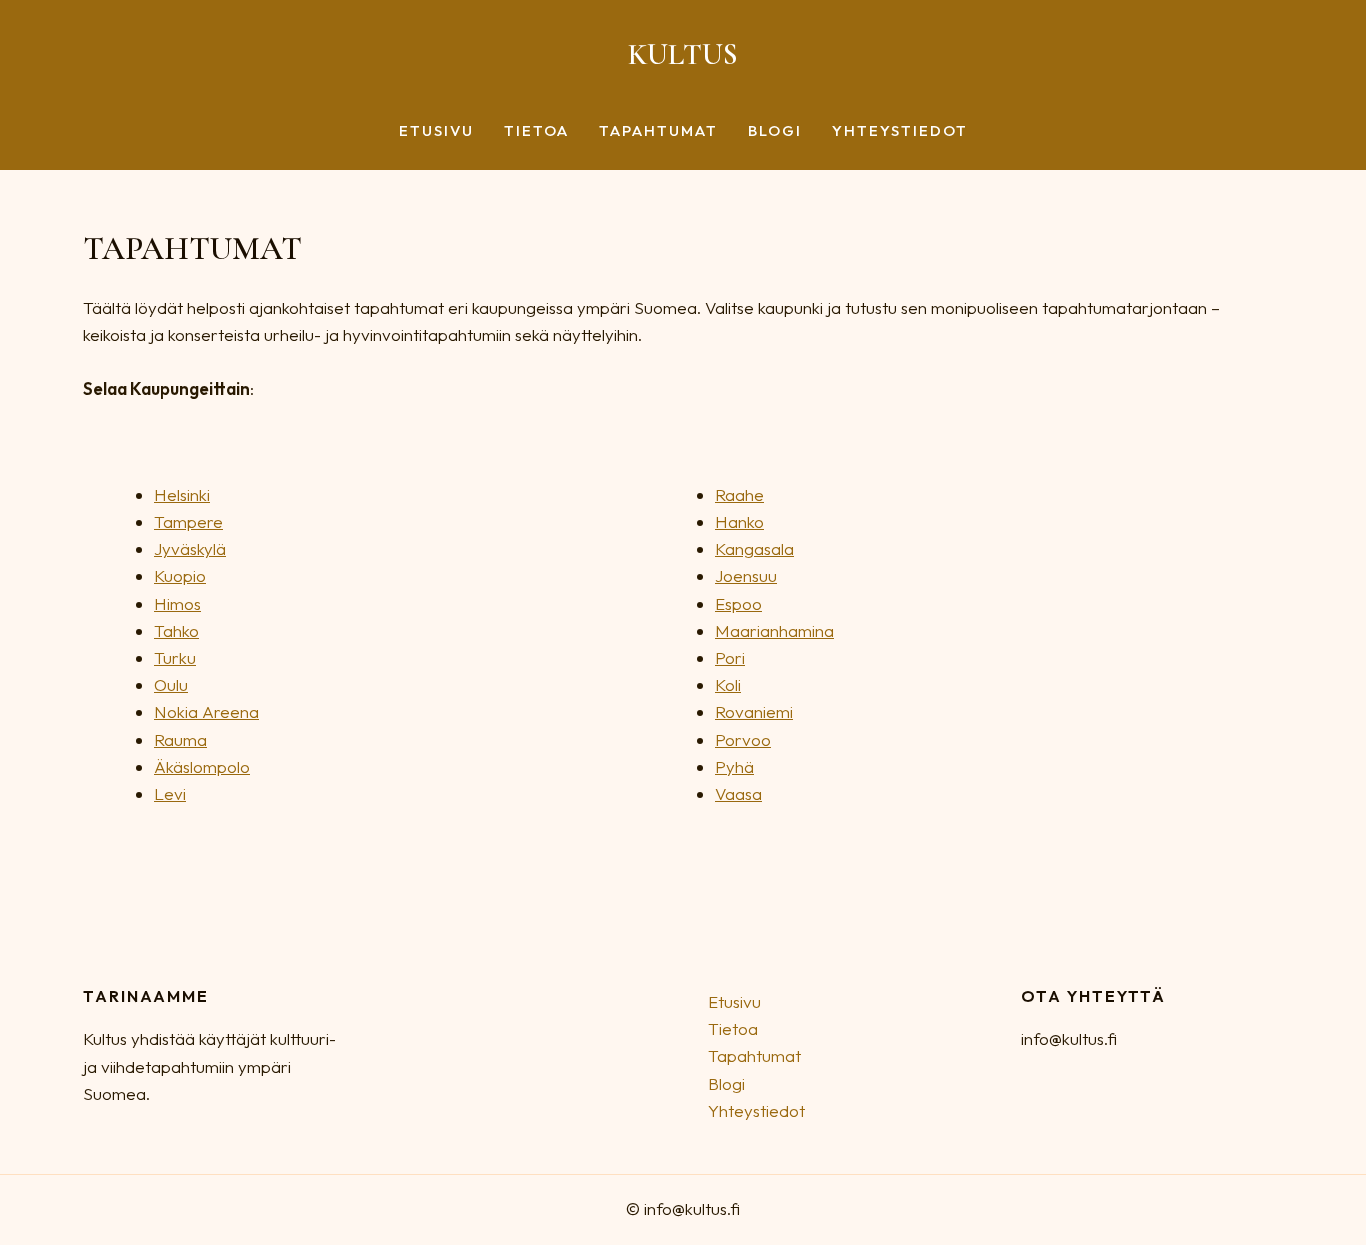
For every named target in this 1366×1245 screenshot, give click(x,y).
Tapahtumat (658, 131)
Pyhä (734, 766)
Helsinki (182, 494)
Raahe (739, 494)
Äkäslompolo (202, 766)
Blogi (775, 131)
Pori (730, 657)
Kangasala (754, 548)
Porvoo (743, 739)
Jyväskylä (190, 548)
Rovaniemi (754, 711)
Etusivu (436, 131)
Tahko (176, 630)
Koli (728, 684)
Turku (175, 657)
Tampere (188, 521)
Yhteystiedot (900, 131)
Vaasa (738, 793)
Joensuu (746, 575)
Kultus (683, 54)
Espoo (738, 603)
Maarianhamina (774, 630)
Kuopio (180, 575)
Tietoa (536, 131)
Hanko (739, 521)
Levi (170, 793)
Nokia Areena (206, 711)
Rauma (180, 739)
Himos (177, 603)
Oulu (171, 684)
